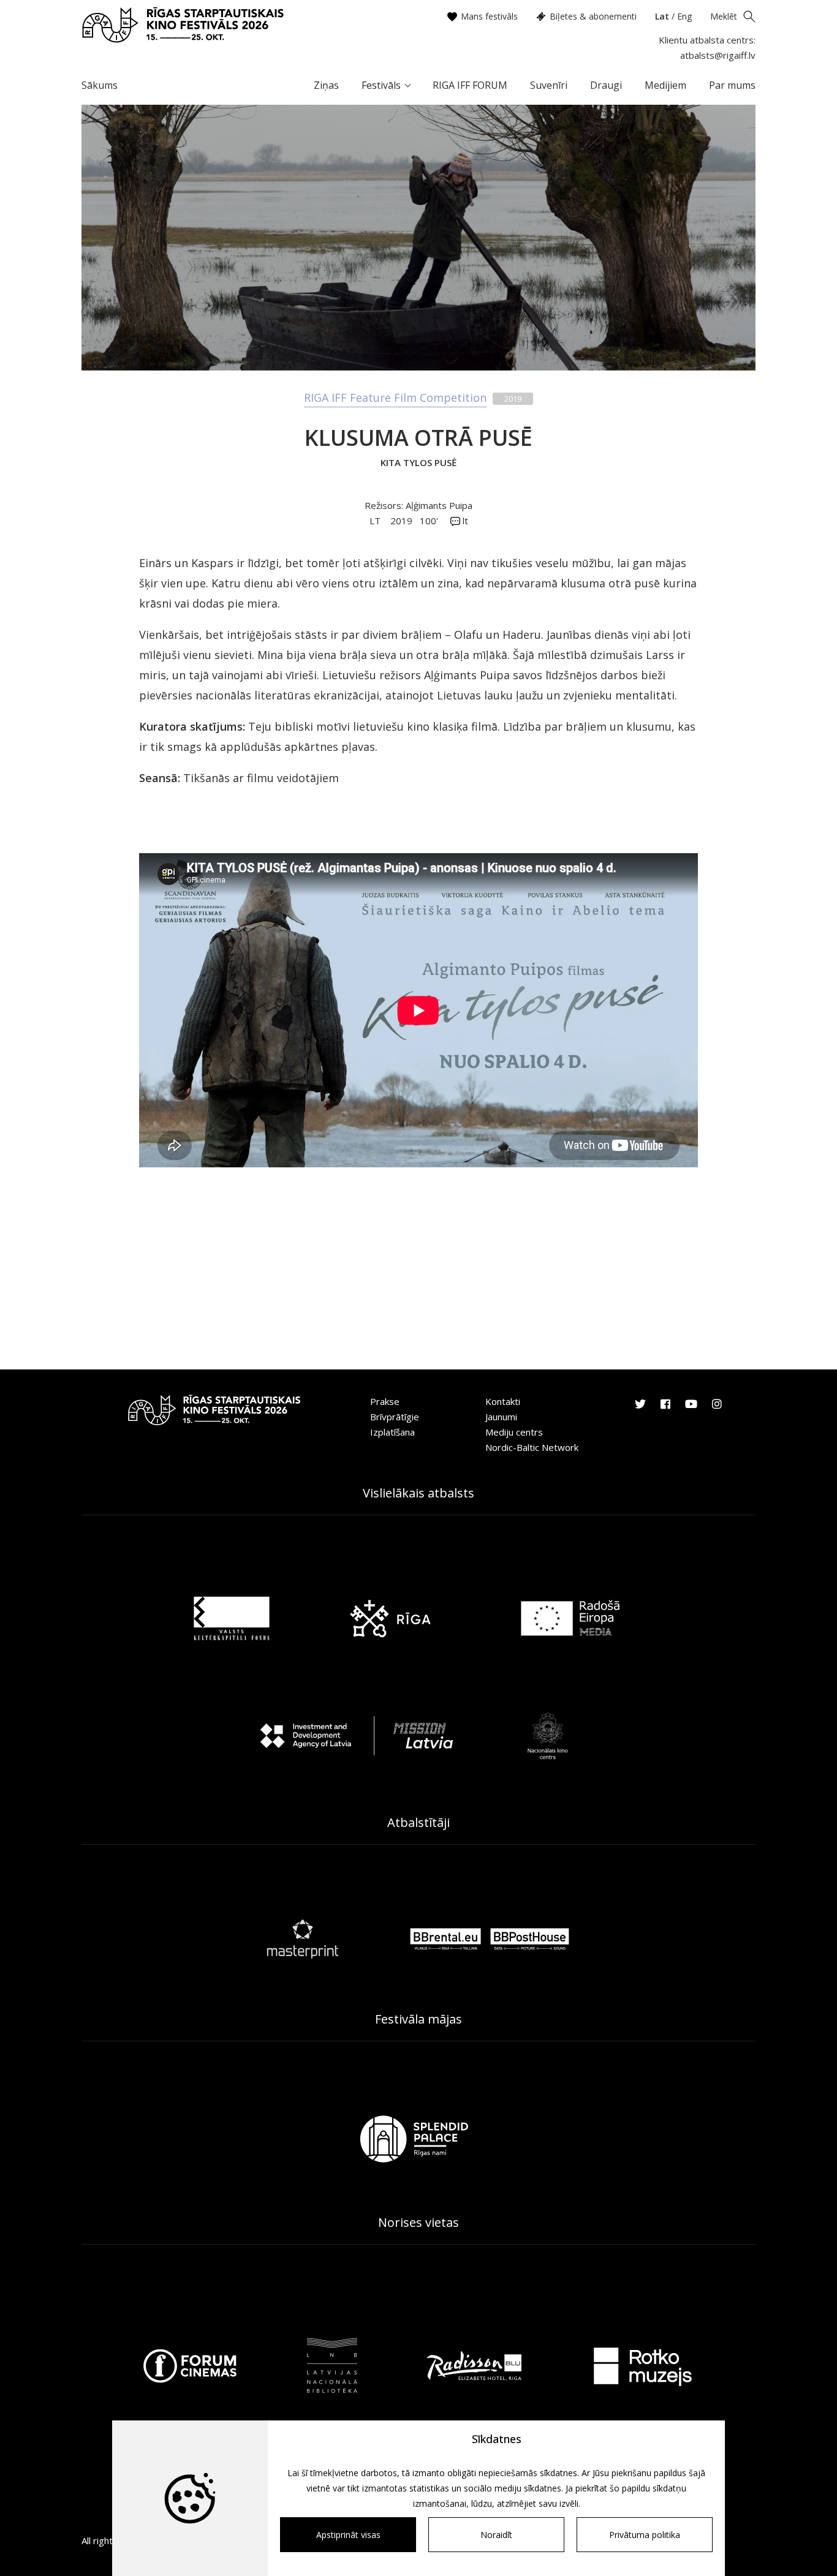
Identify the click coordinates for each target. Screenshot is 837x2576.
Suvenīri (549, 85)
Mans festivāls (489, 16)
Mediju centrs (514, 1432)
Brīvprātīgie (395, 1417)
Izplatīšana (392, 1432)
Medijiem (665, 85)
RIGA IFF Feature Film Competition (395, 397)
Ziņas (326, 85)
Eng (684, 16)
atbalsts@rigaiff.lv (718, 55)
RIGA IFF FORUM (470, 85)
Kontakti (503, 1401)
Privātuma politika (645, 2535)
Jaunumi (501, 1417)
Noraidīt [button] (496, 2535)
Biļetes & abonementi (593, 16)
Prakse (385, 1401)
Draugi (606, 85)
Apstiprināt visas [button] (348, 2535)
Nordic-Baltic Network (532, 1447)
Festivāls (381, 85)
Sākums (100, 85)
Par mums (732, 85)
